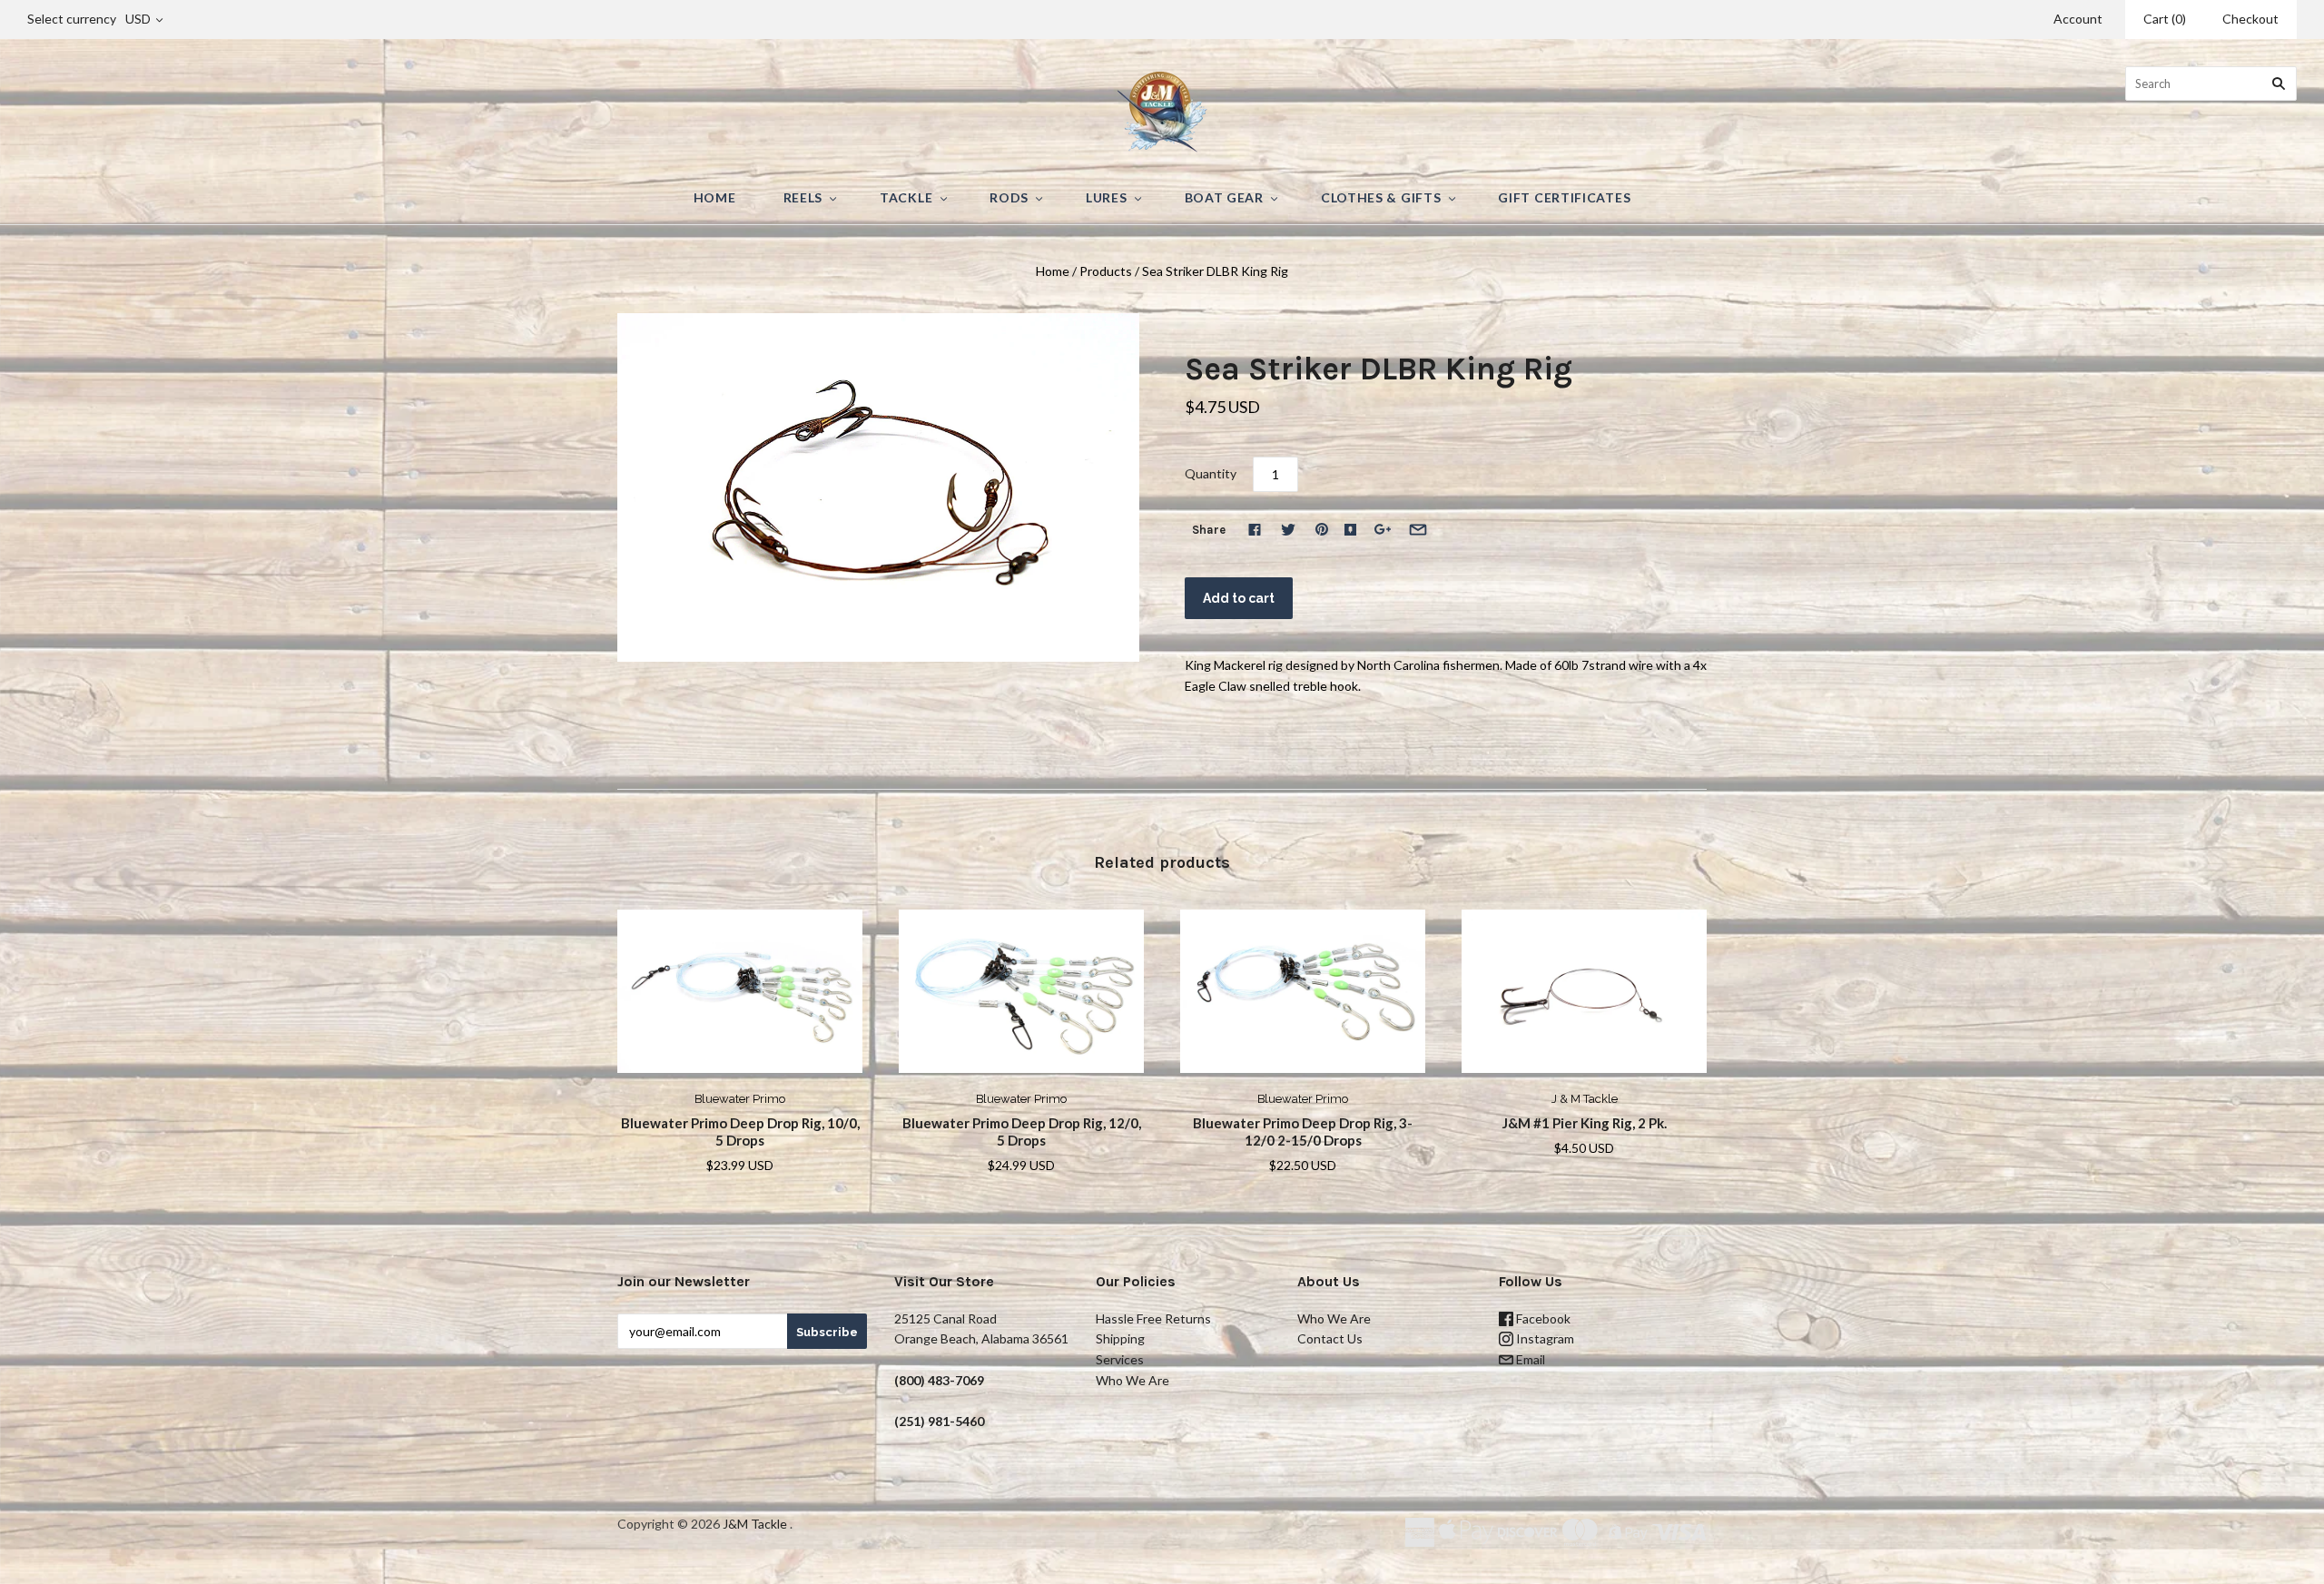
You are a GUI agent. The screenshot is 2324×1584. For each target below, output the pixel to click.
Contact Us (1330, 1338)
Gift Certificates (1564, 197)
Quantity (1211, 473)
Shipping (1120, 1338)
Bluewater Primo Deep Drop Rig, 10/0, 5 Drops (740, 1131)
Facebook (1542, 1318)
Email (1529, 1359)
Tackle (906, 197)
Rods (1009, 197)
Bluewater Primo (740, 1099)
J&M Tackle (755, 1524)
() (2165, 19)
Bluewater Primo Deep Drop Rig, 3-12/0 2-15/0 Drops (1303, 1131)
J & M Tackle (1585, 1099)
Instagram (1544, 1338)
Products (1106, 271)
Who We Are (1132, 1380)
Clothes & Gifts (1381, 197)
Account (2078, 19)
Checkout (2250, 19)
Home (715, 197)
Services (1120, 1359)
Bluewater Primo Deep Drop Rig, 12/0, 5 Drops (1022, 1131)
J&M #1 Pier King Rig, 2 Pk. (1585, 1123)
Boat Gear (1224, 197)
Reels (803, 197)
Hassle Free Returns (1153, 1318)
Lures (1107, 197)
